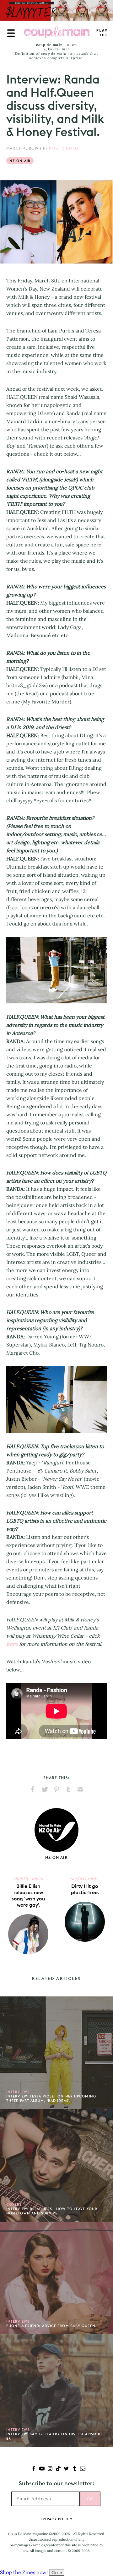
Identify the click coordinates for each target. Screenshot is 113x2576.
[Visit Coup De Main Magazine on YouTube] (42, 2469)
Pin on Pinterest (56, 1789)
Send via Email (80, 1789)
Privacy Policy (56, 2519)
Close (57, 2573)
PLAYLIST (102, 33)
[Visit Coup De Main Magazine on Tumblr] (75, 2469)
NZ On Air (20, 161)
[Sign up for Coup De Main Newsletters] (83, 2469)
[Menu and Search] (11, 33)
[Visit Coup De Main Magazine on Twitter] (66, 2469)
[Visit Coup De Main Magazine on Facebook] (34, 2469)
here (12, 1644)
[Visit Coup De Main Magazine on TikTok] (58, 2469)
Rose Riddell (64, 148)
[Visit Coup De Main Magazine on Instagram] (50, 2469)
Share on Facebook (33, 1789)
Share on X (45, 1789)
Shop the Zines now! (24, 2572)
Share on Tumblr (68, 1789)
